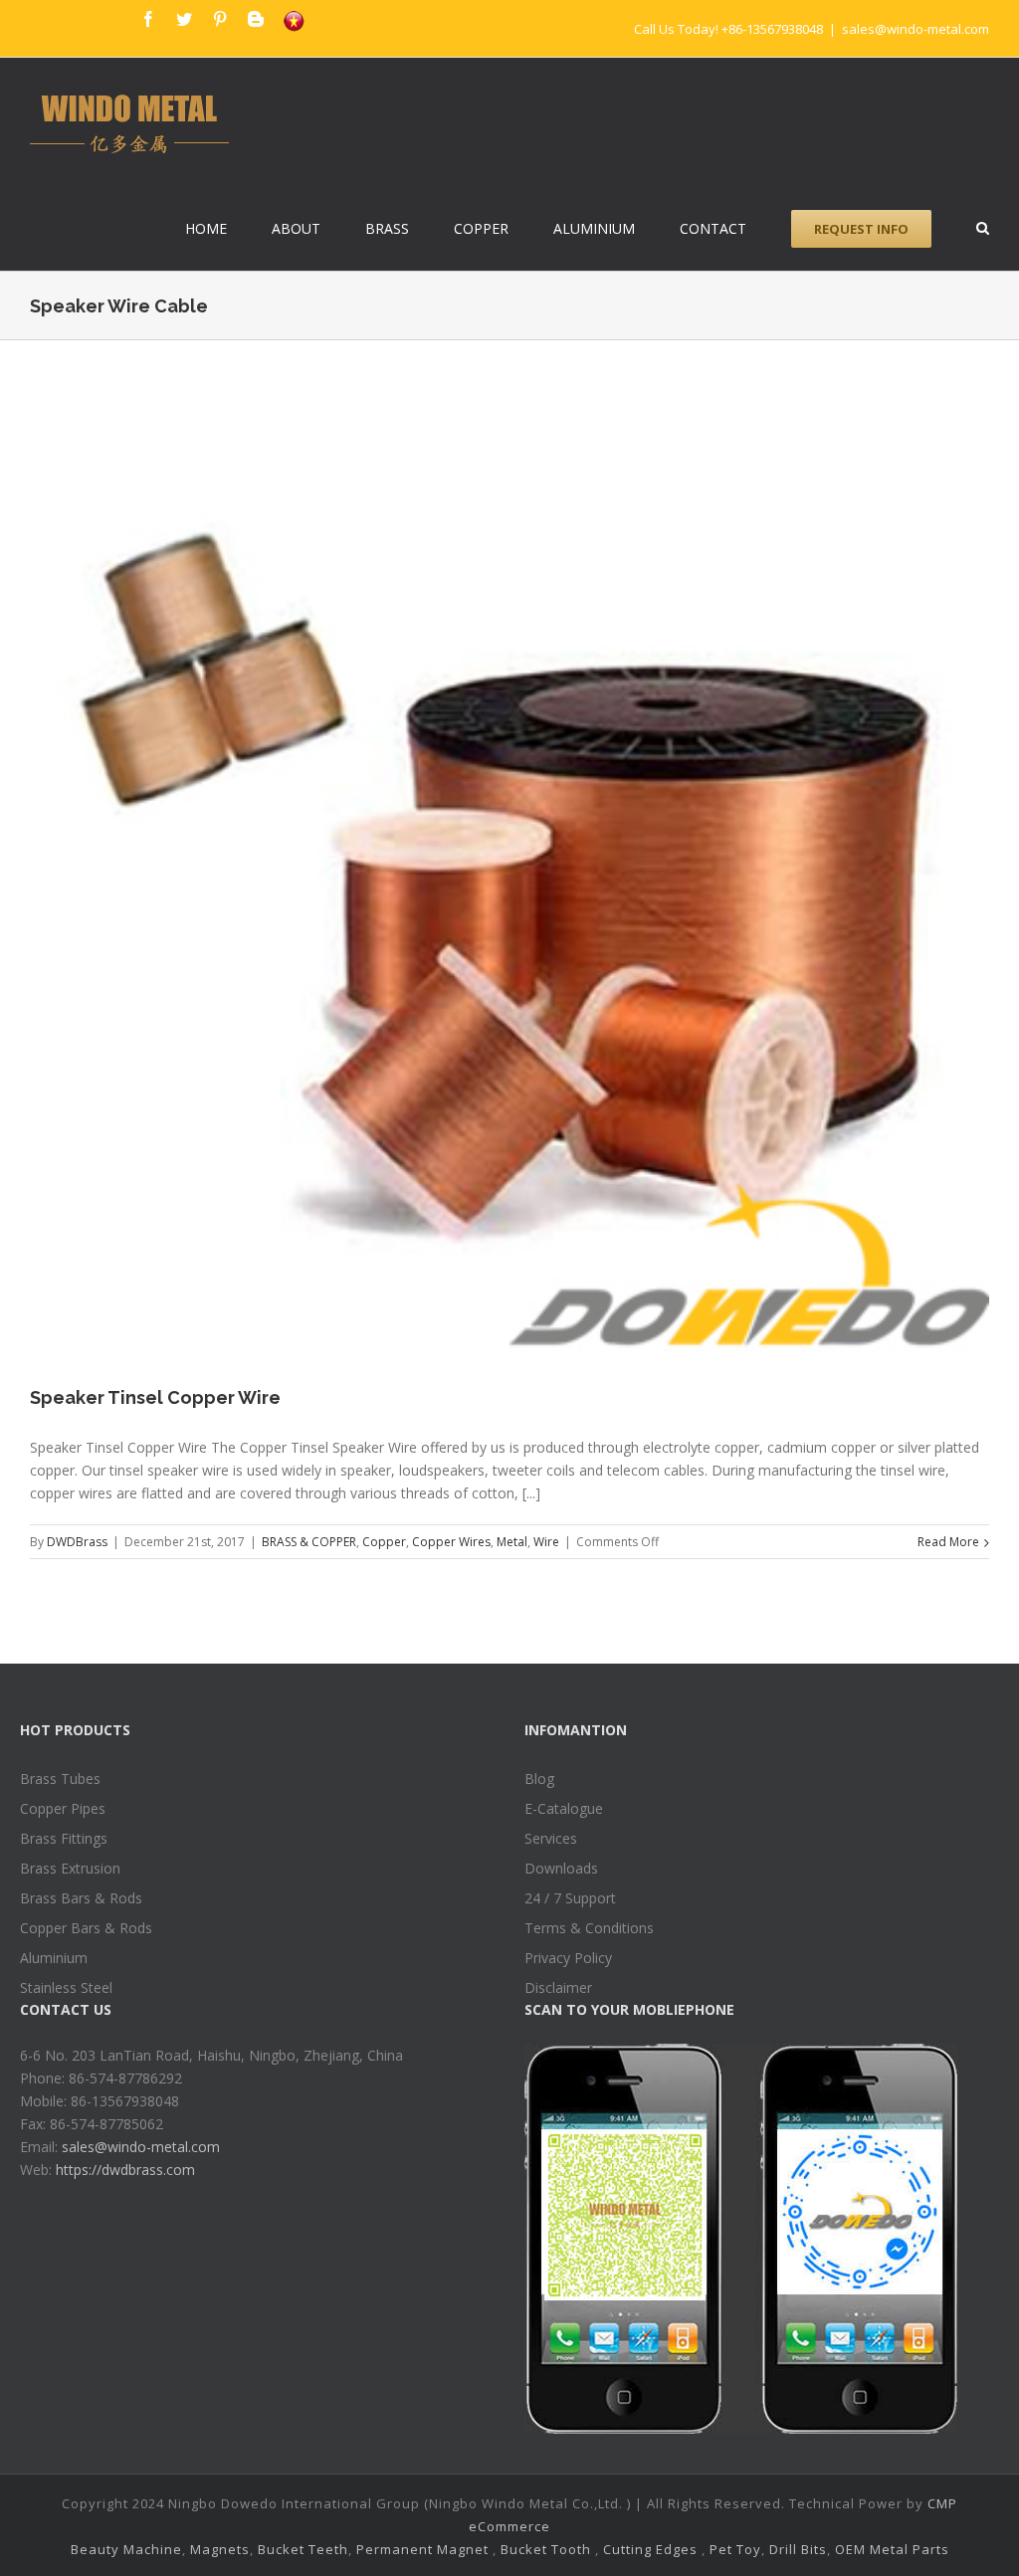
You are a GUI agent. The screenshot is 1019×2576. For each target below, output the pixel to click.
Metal (512, 1542)
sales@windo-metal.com (916, 29)
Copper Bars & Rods (86, 1928)
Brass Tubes (60, 1779)
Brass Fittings (64, 1838)
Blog (539, 1779)
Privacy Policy (568, 1958)
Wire (546, 1542)
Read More (948, 1542)
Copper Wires (451, 1542)
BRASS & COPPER (309, 1542)
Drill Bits (798, 2549)
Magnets (220, 2549)
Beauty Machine (126, 2549)
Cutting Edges (650, 2549)
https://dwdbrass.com (125, 2170)
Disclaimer (558, 1987)
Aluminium (54, 1958)
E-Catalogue (564, 1808)
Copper (384, 1542)
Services (551, 1838)
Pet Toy (735, 2549)
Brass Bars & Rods (81, 1898)
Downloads (561, 1868)
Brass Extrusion (70, 1868)
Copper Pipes (63, 1808)
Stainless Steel (66, 1987)
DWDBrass (77, 1542)
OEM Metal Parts (892, 2549)
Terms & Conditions (589, 1928)
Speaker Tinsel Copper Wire (155, 1397)
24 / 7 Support (570, 1898)
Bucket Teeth (303, 2549)
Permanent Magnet (422, 2549)
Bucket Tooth (546, 2549)
